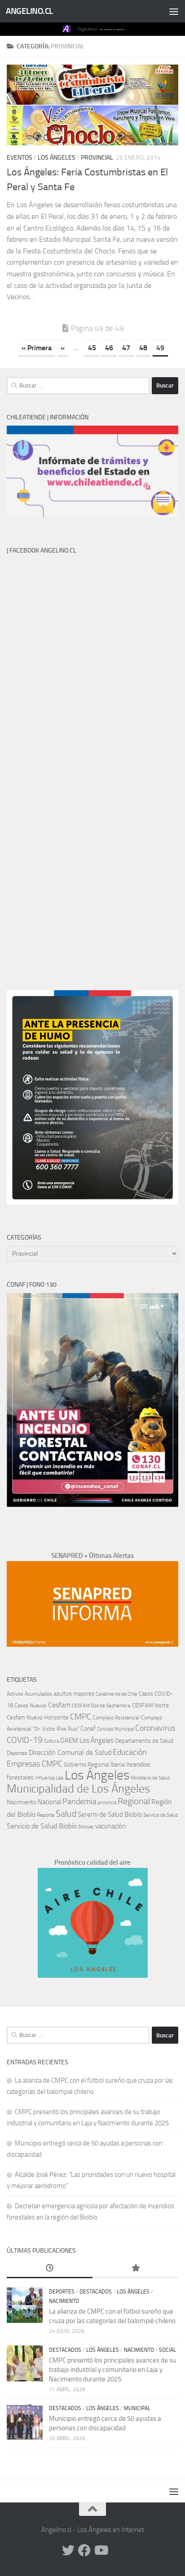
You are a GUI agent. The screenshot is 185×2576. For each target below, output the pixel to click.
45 (92, 348)
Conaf (88, 1729)
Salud (66, 1814)
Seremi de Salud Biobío (110, 1815)
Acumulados (38, 1694)
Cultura (51, 1741)
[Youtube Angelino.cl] (101, 2550)
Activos (15, 1694)
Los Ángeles (57, 158)
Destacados (96, 2292)
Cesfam (59, 1705)
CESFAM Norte (150, 1705)
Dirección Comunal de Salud (70, 1752)
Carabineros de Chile (117, 1694)
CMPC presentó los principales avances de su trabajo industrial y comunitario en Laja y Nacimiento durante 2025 (112, 2370)
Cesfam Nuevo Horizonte (38, 1717)
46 (109, 348)
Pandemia (79, 1801)
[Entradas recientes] (50, 2269)
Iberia (118, 1764)
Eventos (20, 158)
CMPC (81, 1717)
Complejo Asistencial (116, 1718)
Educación (130, 1752)
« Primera (37, 348)
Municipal (137, 2408)
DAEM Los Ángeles (87, 1741)
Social (167, 2350)
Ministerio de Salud (150, 1778)
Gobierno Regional (86, 1764)
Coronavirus (155, 1728)
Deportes (17, 1753)
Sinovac (86, 1827)
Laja (59, 1778)
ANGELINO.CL (29, 11)
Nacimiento (22, 1802)
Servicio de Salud (161, 1815)
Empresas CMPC (35, 1764)
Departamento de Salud (144, 1741)
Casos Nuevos (31, 1706)
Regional (134, 1801)
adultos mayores (74, 1694)
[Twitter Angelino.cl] (68, 2550)
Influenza (45, 1778)
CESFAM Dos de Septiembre (101, 1706)
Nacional (49, 1802)
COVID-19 (25, 1740)
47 (126, 348)
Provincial (97, 158)
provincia (107, 1803)
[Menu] (174, 11)
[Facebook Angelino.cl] (84, 2550)
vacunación (110, 1826)
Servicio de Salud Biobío (42, 1826)
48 (143, 348)
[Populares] (135, 2269)
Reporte (46, 1815)
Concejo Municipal (115, 1729)
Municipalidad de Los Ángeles (78, 1789)
